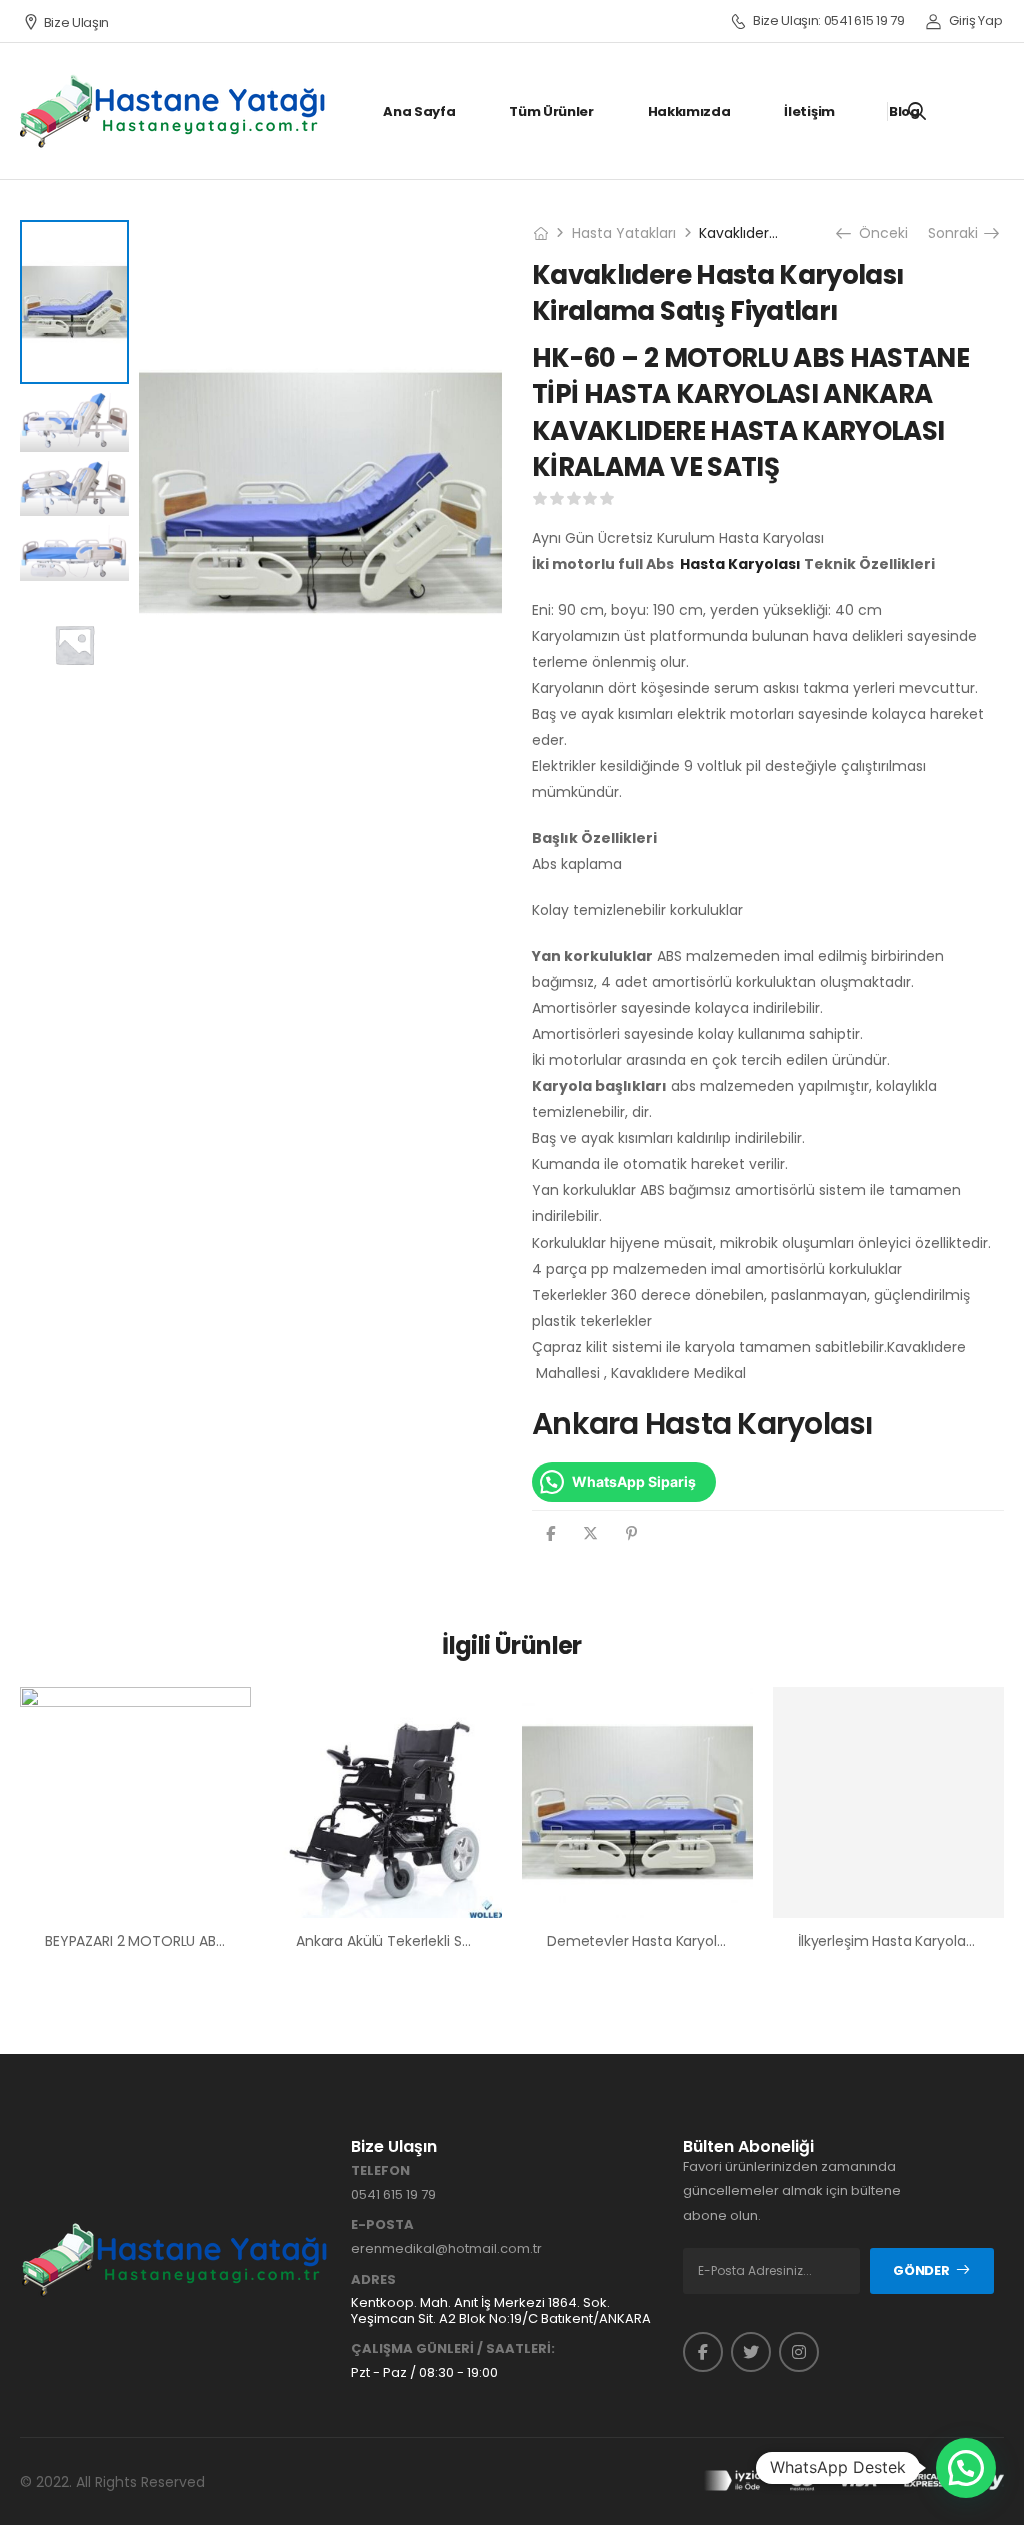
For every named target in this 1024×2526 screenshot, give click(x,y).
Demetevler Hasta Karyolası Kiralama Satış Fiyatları (719, 1941)
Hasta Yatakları (624, 233)
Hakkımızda (689, 111)
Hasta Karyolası (740, 564)
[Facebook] (550, 1533)
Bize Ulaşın (76, 22)
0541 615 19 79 (393, 2194)
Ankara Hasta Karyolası (703, 1423)
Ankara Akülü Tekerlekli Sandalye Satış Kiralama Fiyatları (484, 1941)
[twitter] (751, 2352)
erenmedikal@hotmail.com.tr (446, 2248)
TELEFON (380, 2171)
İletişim (809, 111)
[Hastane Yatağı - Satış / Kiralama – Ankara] (174, 111)
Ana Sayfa (419, 111)
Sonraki (956, 233)
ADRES (373, 2280)
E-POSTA (382, 2225)
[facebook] (703, 2352)
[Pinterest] (631, 1533)
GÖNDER (921, 2270)
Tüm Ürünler (551, 111)
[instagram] (799, 2352)
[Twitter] (590, 1533)
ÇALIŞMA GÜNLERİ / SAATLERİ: (453, 2349)
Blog (904, 111)
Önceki (879, 233)
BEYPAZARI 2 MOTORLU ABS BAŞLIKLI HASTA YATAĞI (211, 1941)
